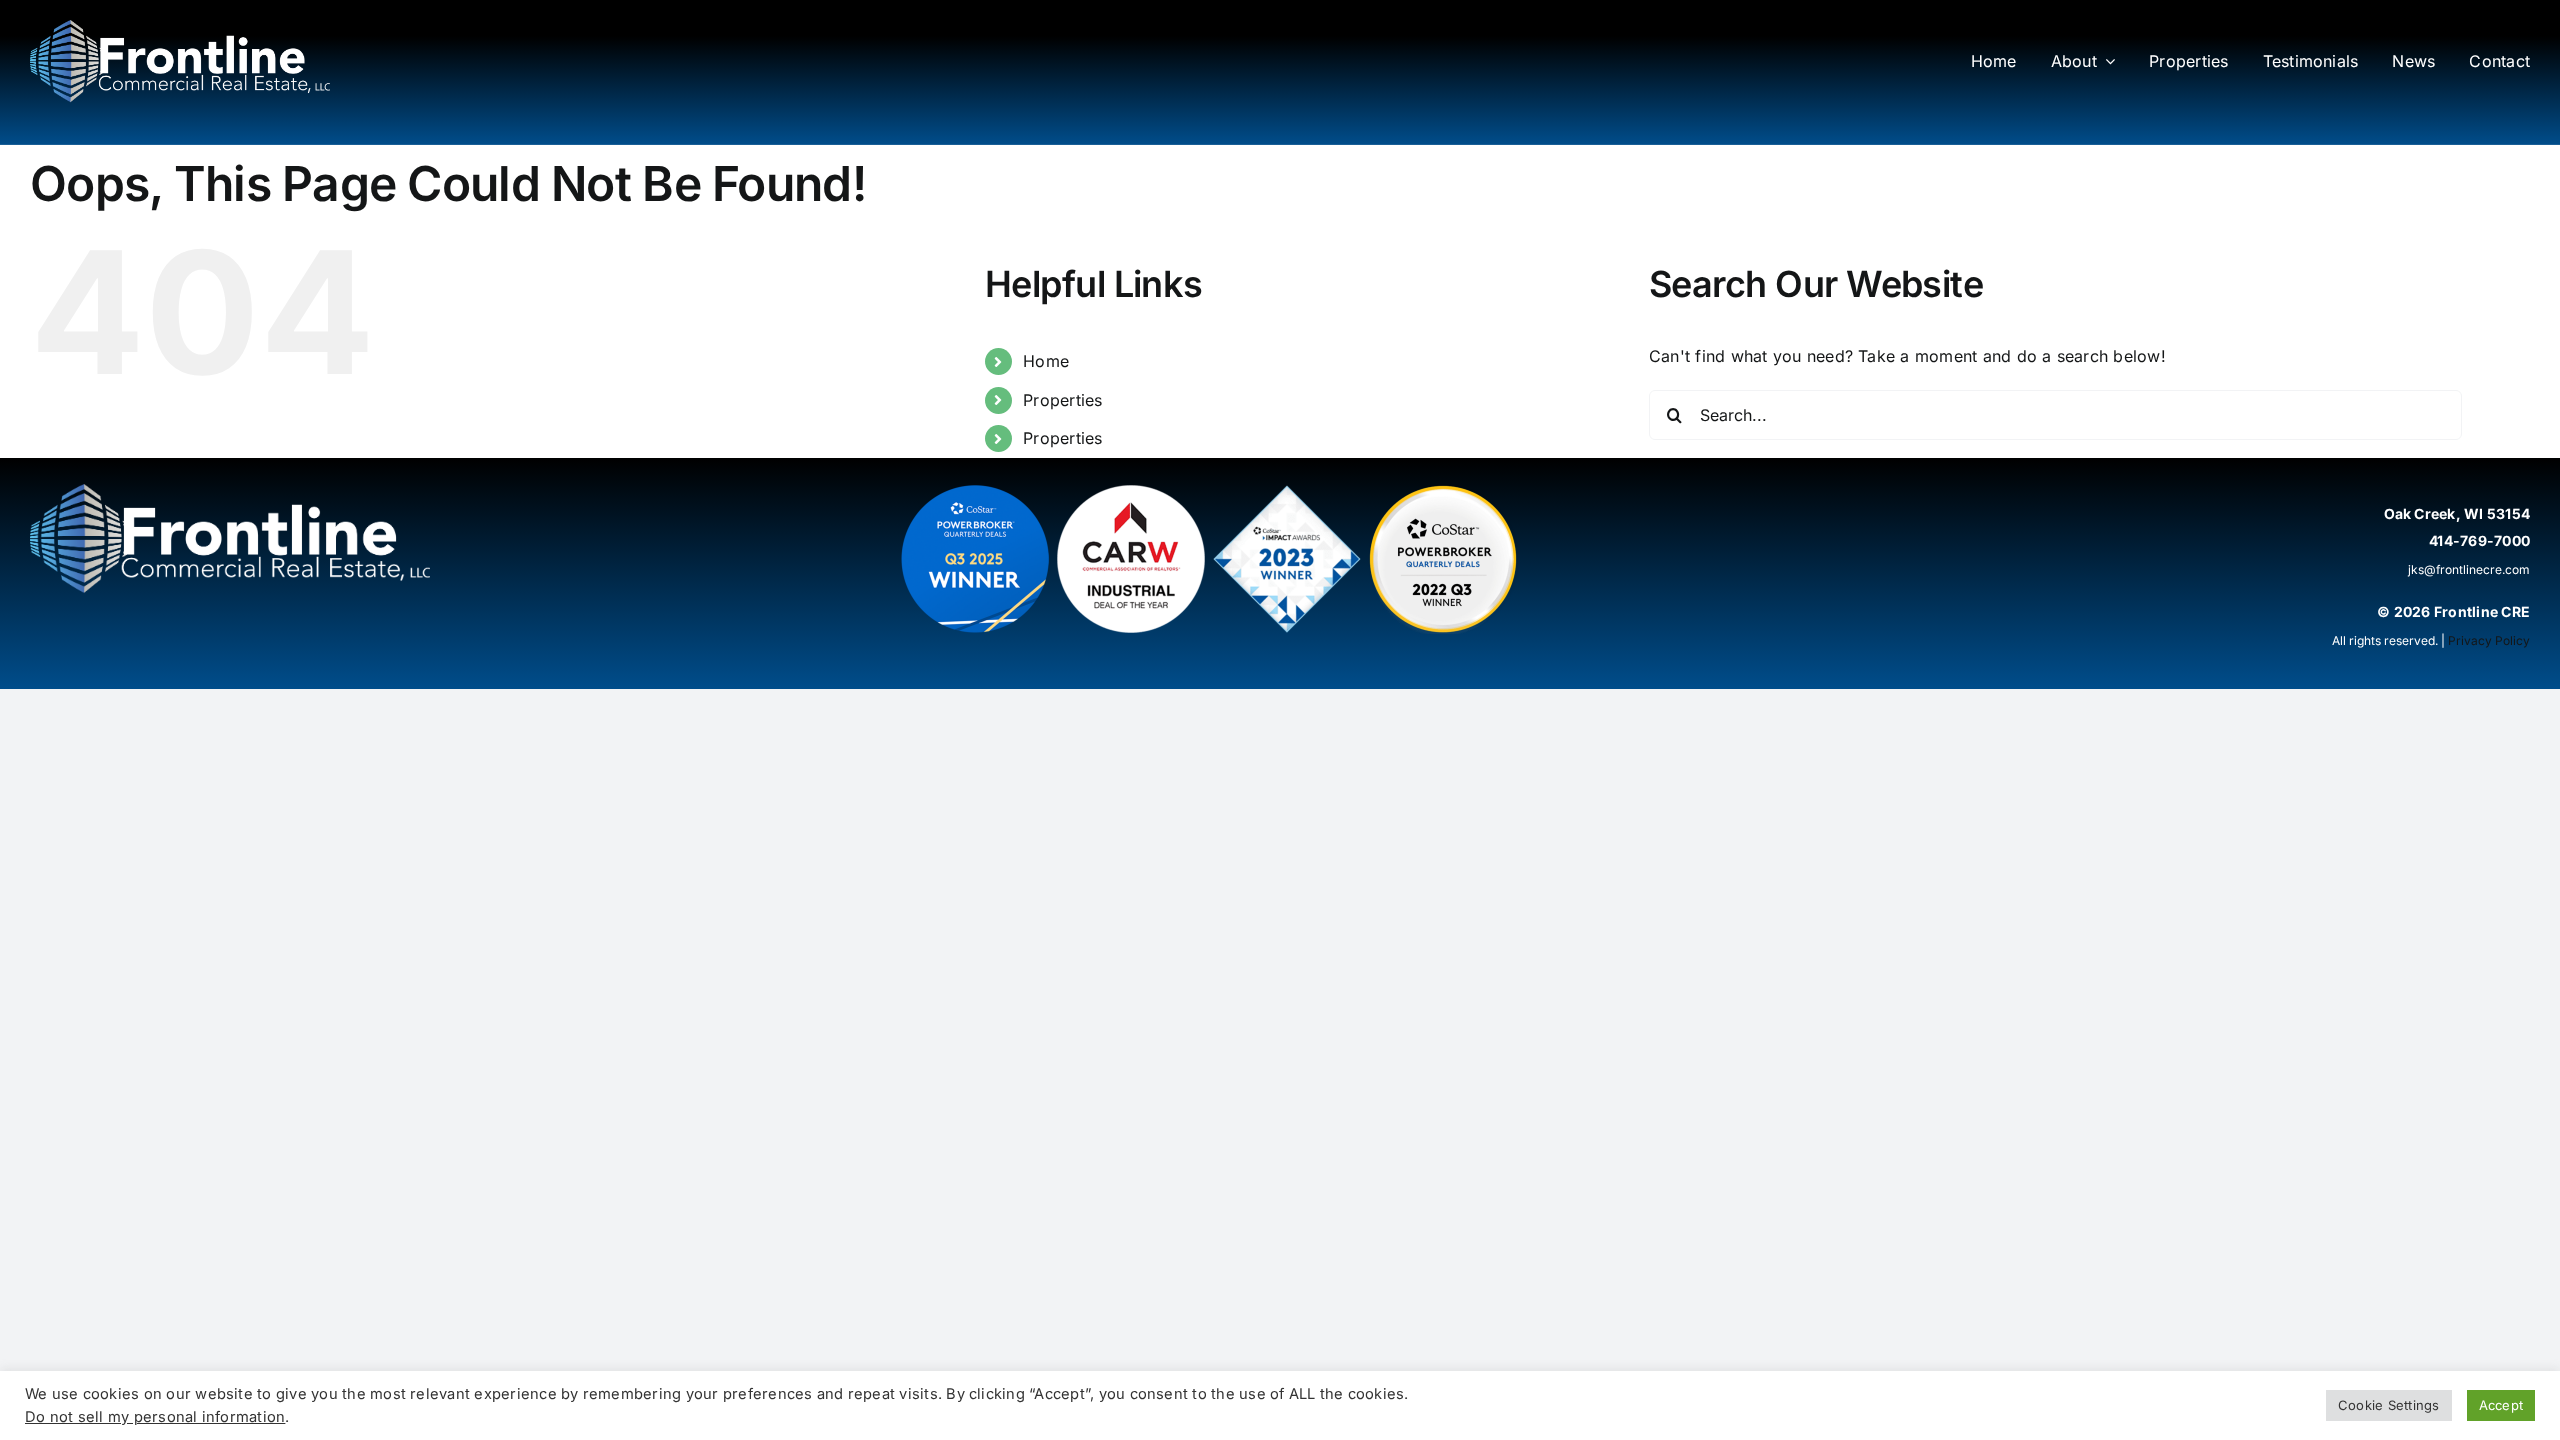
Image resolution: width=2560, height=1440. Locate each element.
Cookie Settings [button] (2389, 1405)
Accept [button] (2501, 1405)
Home (1046, 361)
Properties (1062, 400)
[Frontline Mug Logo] (180, 28)
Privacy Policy (2489, 640)
